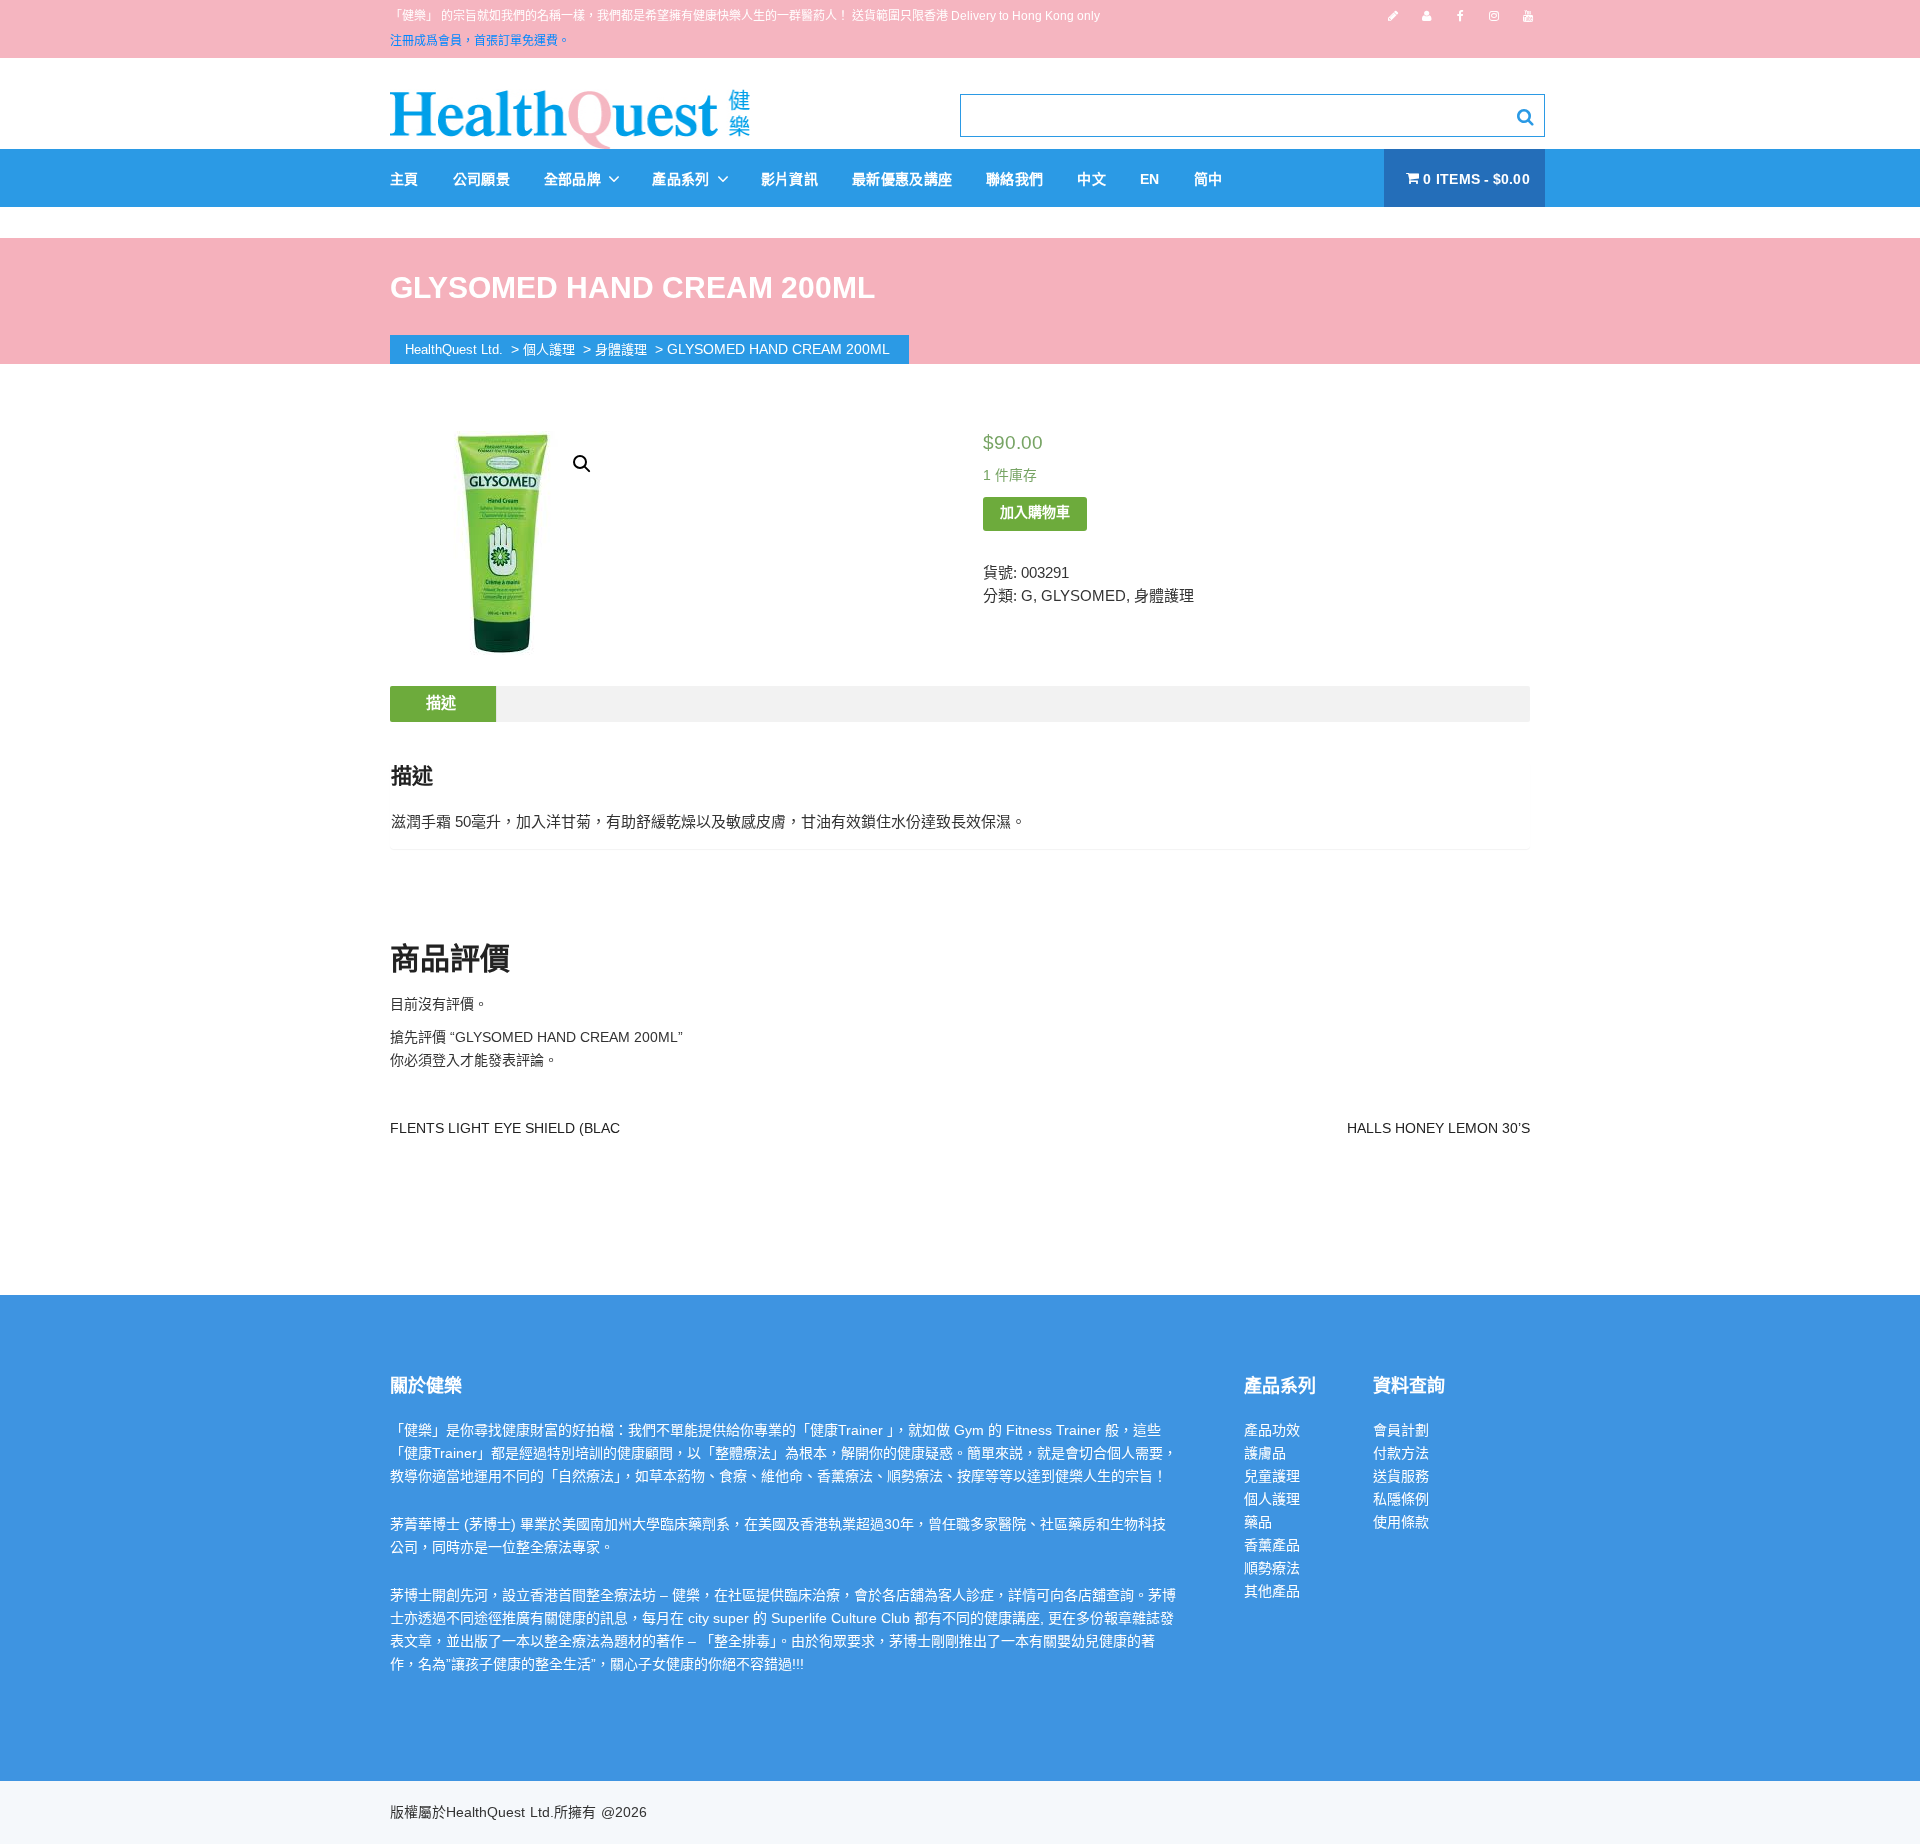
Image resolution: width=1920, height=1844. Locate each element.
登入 (446, 1060)
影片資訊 (789, 179)
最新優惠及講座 (902, 179)
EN (1150, 179)
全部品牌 (575, 179)
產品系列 (683, 179)
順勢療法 (1272, 1568)
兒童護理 (1272, 1476)
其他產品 (1272, 1591)
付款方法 (1401, 1453)
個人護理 (1272, 1499)
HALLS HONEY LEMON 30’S (1438, 1128)
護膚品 (1265, 1453)
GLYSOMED (1083, 595)
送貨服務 (1401, 1476)
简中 (1208, 179)
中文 (1091, 179)
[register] (1393, 16)
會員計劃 (1401, 1430)
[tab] (441, 704)
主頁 (404, 179)
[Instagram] (1494, 16)
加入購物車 (1035, 512)
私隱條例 (1401, 1499)
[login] (1426, 16)
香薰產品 (1272, 1545)
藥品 (1258, 1522)
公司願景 (481, 179)
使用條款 (1401, 1522)
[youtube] (1528, 16)
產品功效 (1272, 1430)
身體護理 (1164, 595)
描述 (441, 702)
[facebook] (1460, 16)
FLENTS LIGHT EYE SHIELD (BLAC (505, 1128)
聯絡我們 (1014, 179)
